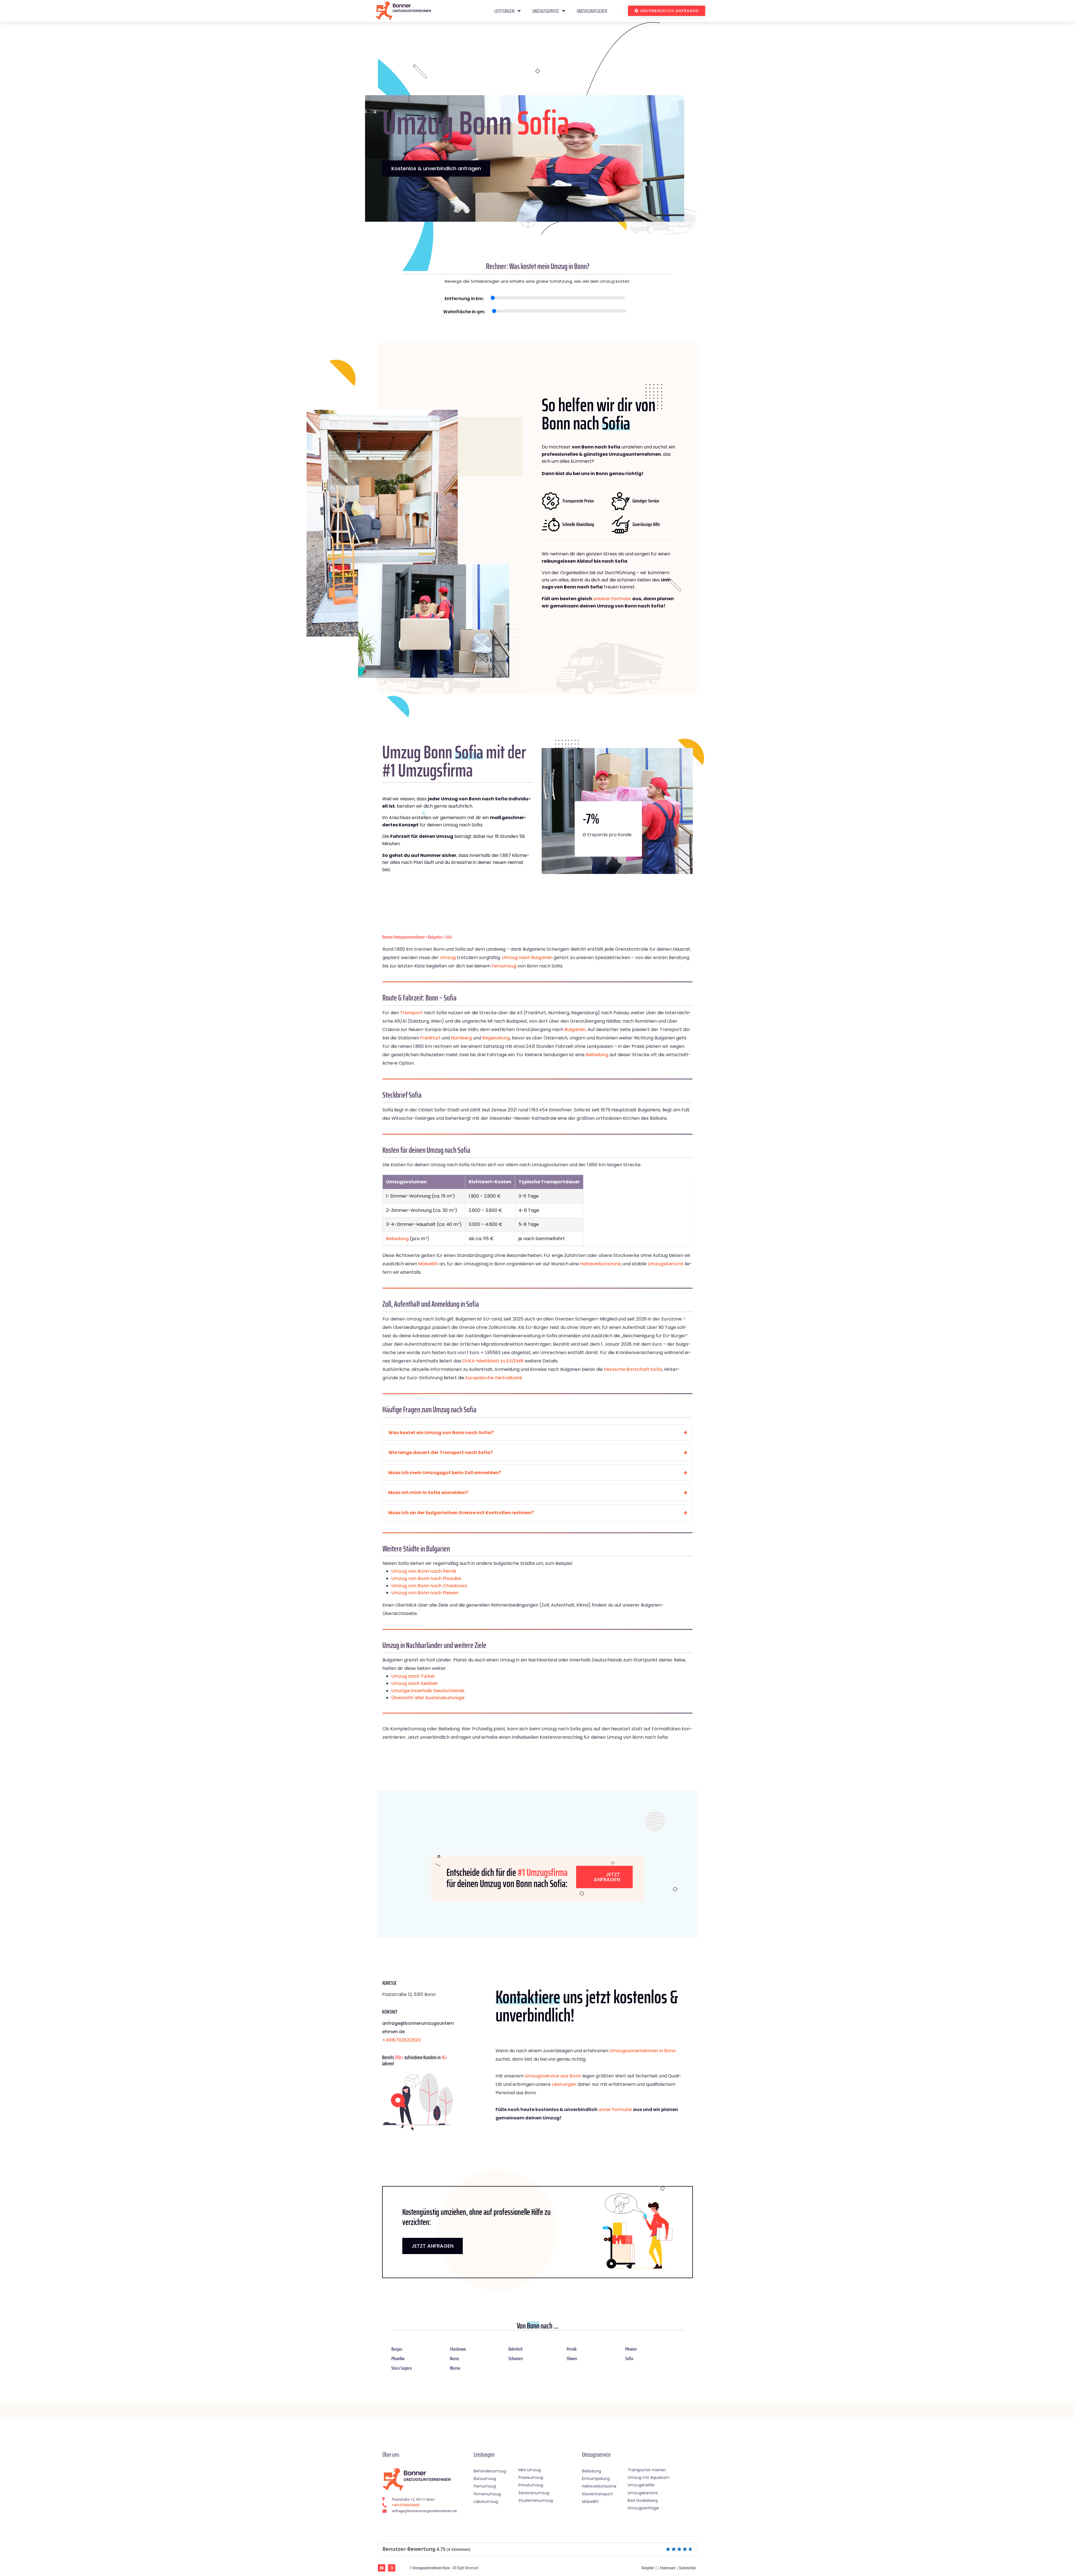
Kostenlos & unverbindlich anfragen (436, 168)
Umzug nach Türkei (413, 1676)
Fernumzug (504, 966)
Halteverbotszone (600, 1264)
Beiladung (597, 1055)
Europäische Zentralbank (494, 1378)
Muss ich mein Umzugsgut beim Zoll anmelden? (445, 1473)
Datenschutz (688, 2568)
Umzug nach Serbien (415, 1683)
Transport (411, 1013)
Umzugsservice (546, 11)
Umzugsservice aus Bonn (553, 2076)
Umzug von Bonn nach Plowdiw (426, 1578)
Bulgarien (435, 937)
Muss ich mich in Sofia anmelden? (428, 1492)
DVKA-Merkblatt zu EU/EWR (493, 1361)
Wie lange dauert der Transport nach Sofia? (441, 1452)
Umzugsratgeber (592, 11)
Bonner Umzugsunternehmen (404, 937)
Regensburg (496, 1038)
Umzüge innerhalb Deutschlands (428, 1691)
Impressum (668, 2568)
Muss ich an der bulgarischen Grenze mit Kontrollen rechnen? (461, 1513)
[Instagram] (392, 2568)
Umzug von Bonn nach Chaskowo (429, 1586)
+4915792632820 (401, 2040)
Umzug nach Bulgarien (527, 958)
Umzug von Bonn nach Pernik (424, 1571)
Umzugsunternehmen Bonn (431, 2568)
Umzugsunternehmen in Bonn (643, 2051)
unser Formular (615, 2109)
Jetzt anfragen (607, 1877)
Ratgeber (648, 2568)
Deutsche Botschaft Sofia (633, 1369)
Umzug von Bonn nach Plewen (425, 1593)
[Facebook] (382, 2568)
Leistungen (504, 11)
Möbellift (428, 1264)
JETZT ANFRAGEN (433, 2246)
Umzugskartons (666, 1264)
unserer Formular (612, 599)
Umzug (448, 958)
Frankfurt (430, 1038)
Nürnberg (461, 1038)
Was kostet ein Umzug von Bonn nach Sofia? (441, 1433)
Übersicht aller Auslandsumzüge (428, 1698)
